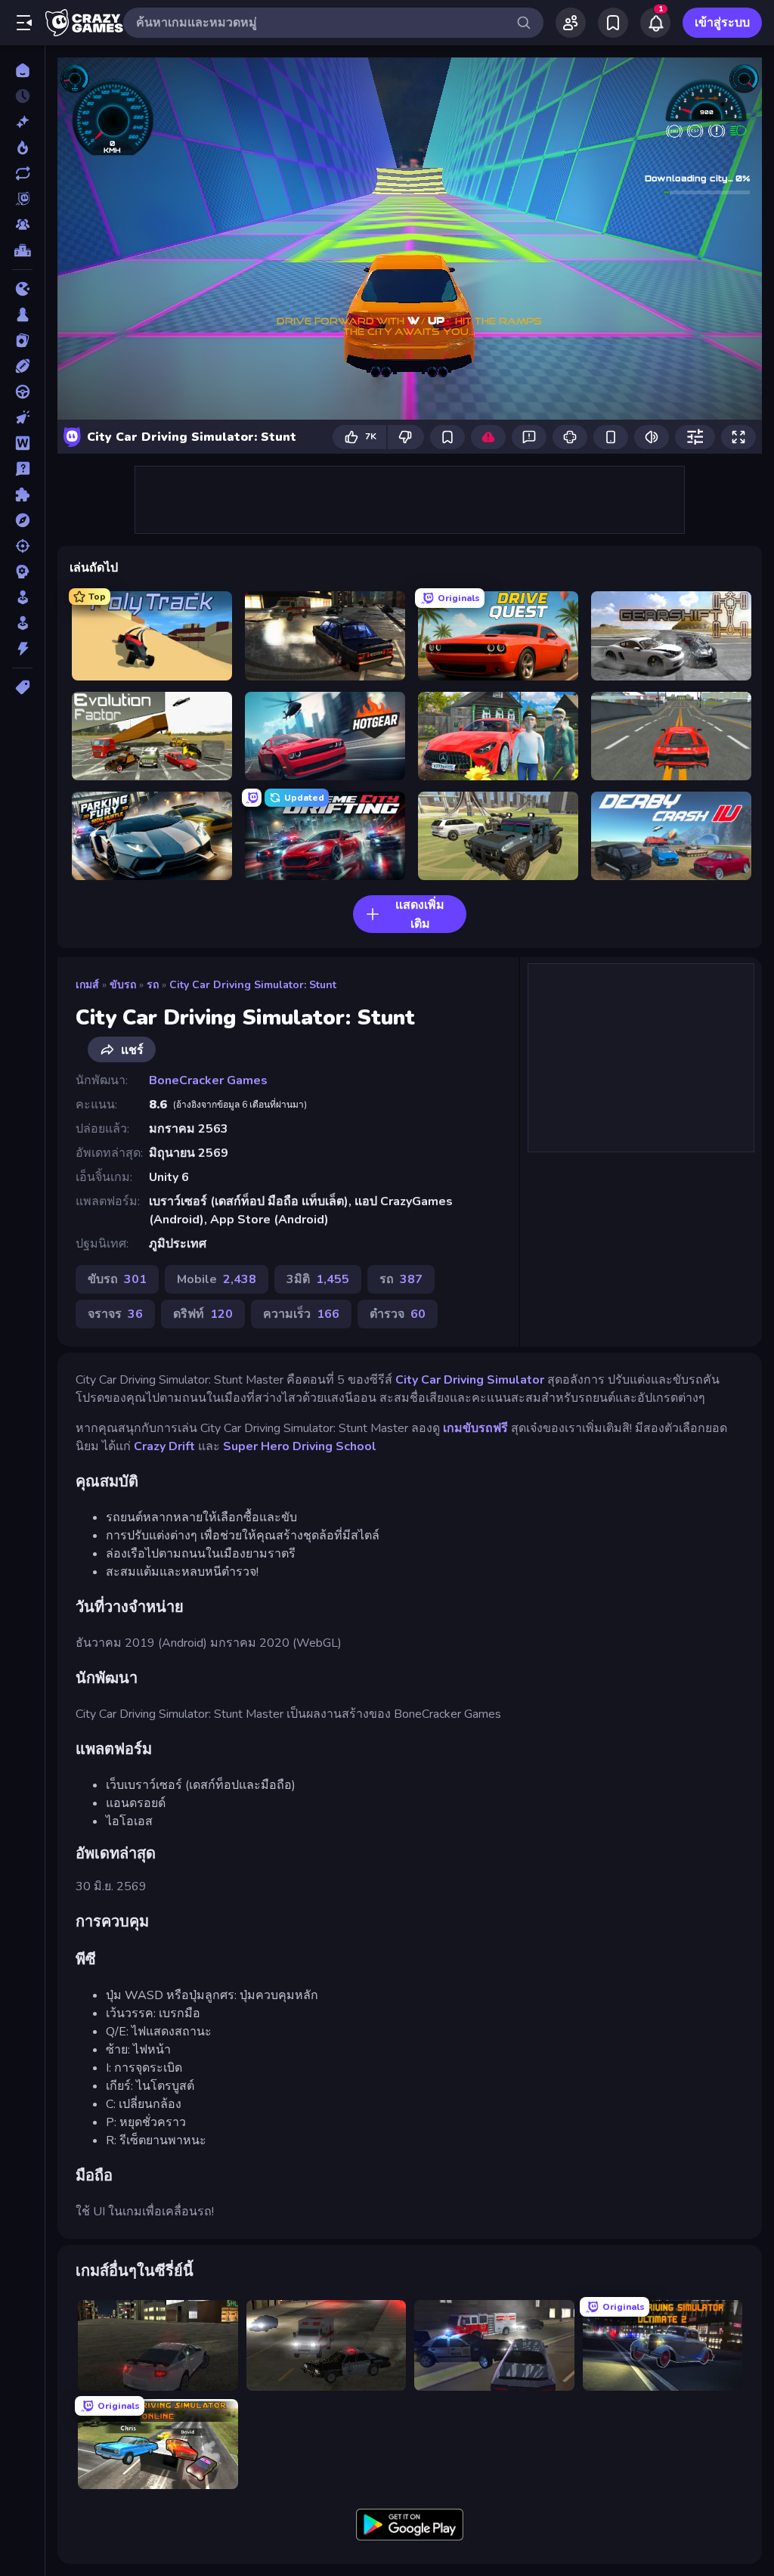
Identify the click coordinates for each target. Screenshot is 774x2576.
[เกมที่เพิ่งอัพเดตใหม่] (22, 173)
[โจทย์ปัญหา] (22, 469)
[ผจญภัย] (22, 520)
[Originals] (22, 199)
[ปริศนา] (22, 494)
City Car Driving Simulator (470, 1380)
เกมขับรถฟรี (475, 1428)
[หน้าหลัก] (22, 70)
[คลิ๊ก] (22, 417)
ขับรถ (123, 985)
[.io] (22, 289)
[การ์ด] (22, 340)
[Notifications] (655, 23)
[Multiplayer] (22, 225)
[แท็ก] (22, 687)
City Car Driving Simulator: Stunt (253, 985)
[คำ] (22, 443)
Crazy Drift (164, 1446)
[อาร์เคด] (22, 623)
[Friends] (571, 23)
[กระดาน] (22, 315)
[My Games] (613, 23)
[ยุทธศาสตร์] (22, 572)
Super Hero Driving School (300, 1446)
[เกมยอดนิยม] (22, 147)
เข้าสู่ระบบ (722, 23)
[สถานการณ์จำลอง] (22, 597)
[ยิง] (22, 546)
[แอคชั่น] (22, 649)
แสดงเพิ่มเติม (420, 914)
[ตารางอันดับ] (22, 250)
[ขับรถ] (22, 392)
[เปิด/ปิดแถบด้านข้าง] (24, 23)
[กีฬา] (22, 366)
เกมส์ (87, 985)
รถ (153, 985)
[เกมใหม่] (22, 122)
